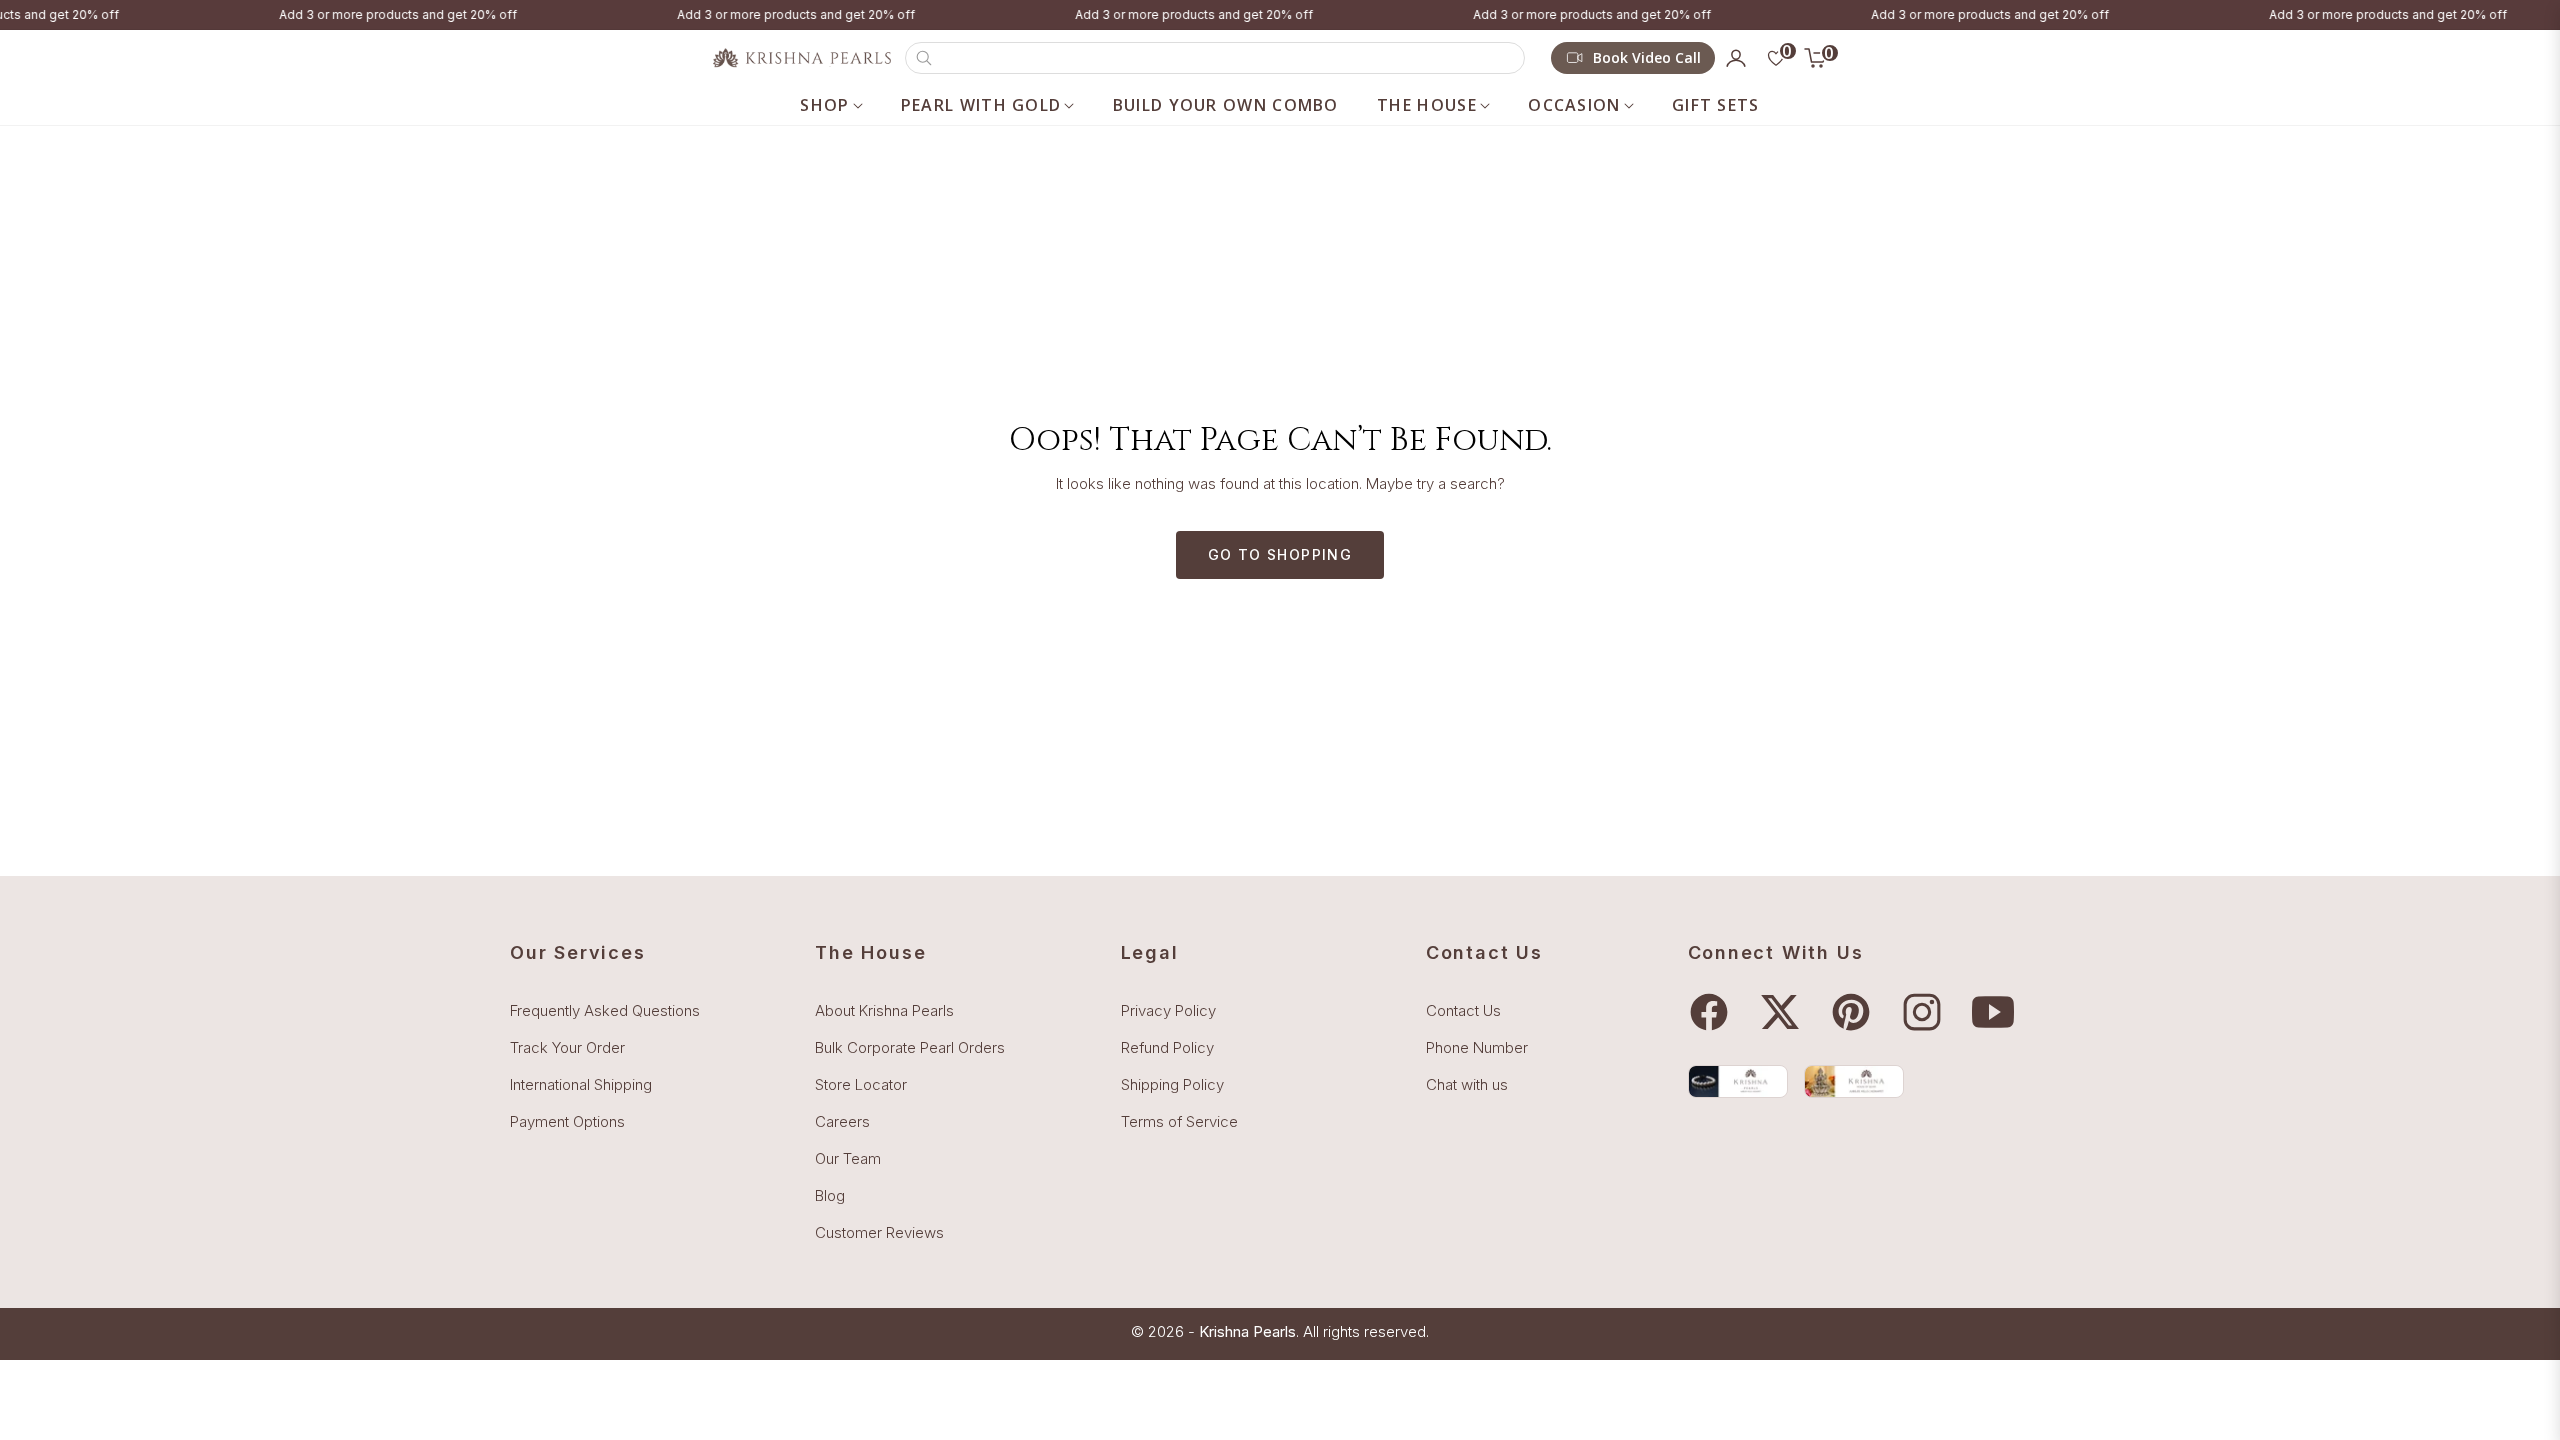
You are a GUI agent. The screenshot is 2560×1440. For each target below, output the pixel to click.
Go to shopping (1280, 554)
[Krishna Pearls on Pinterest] (1856, 1012)
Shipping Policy (1172, 1084)
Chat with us (1467, 1084)
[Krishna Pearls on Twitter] (1785, 1012)
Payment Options (567, 1121)
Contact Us (1463, 1010)
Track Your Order (567, 1047)
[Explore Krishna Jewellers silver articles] (1854, 1081)
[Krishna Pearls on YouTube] (1998, 1012)
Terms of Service (1179, 1121)
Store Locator (861, 1084)
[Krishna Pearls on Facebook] (1714, 1012)
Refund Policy (1167, 1047)
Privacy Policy (1168, 1010)
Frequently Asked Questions (605, 1010)
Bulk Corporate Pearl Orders (910, 1047)
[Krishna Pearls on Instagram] (1927, 1012)
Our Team (848, 1158)
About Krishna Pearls (884, 1010)
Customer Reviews (879, 1232)
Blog (830, 1195)
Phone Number (1477, 1047)
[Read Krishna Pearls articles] (1738, 1081)
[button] (1215, 58)
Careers (842, 1121)
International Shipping (581, 1084)
